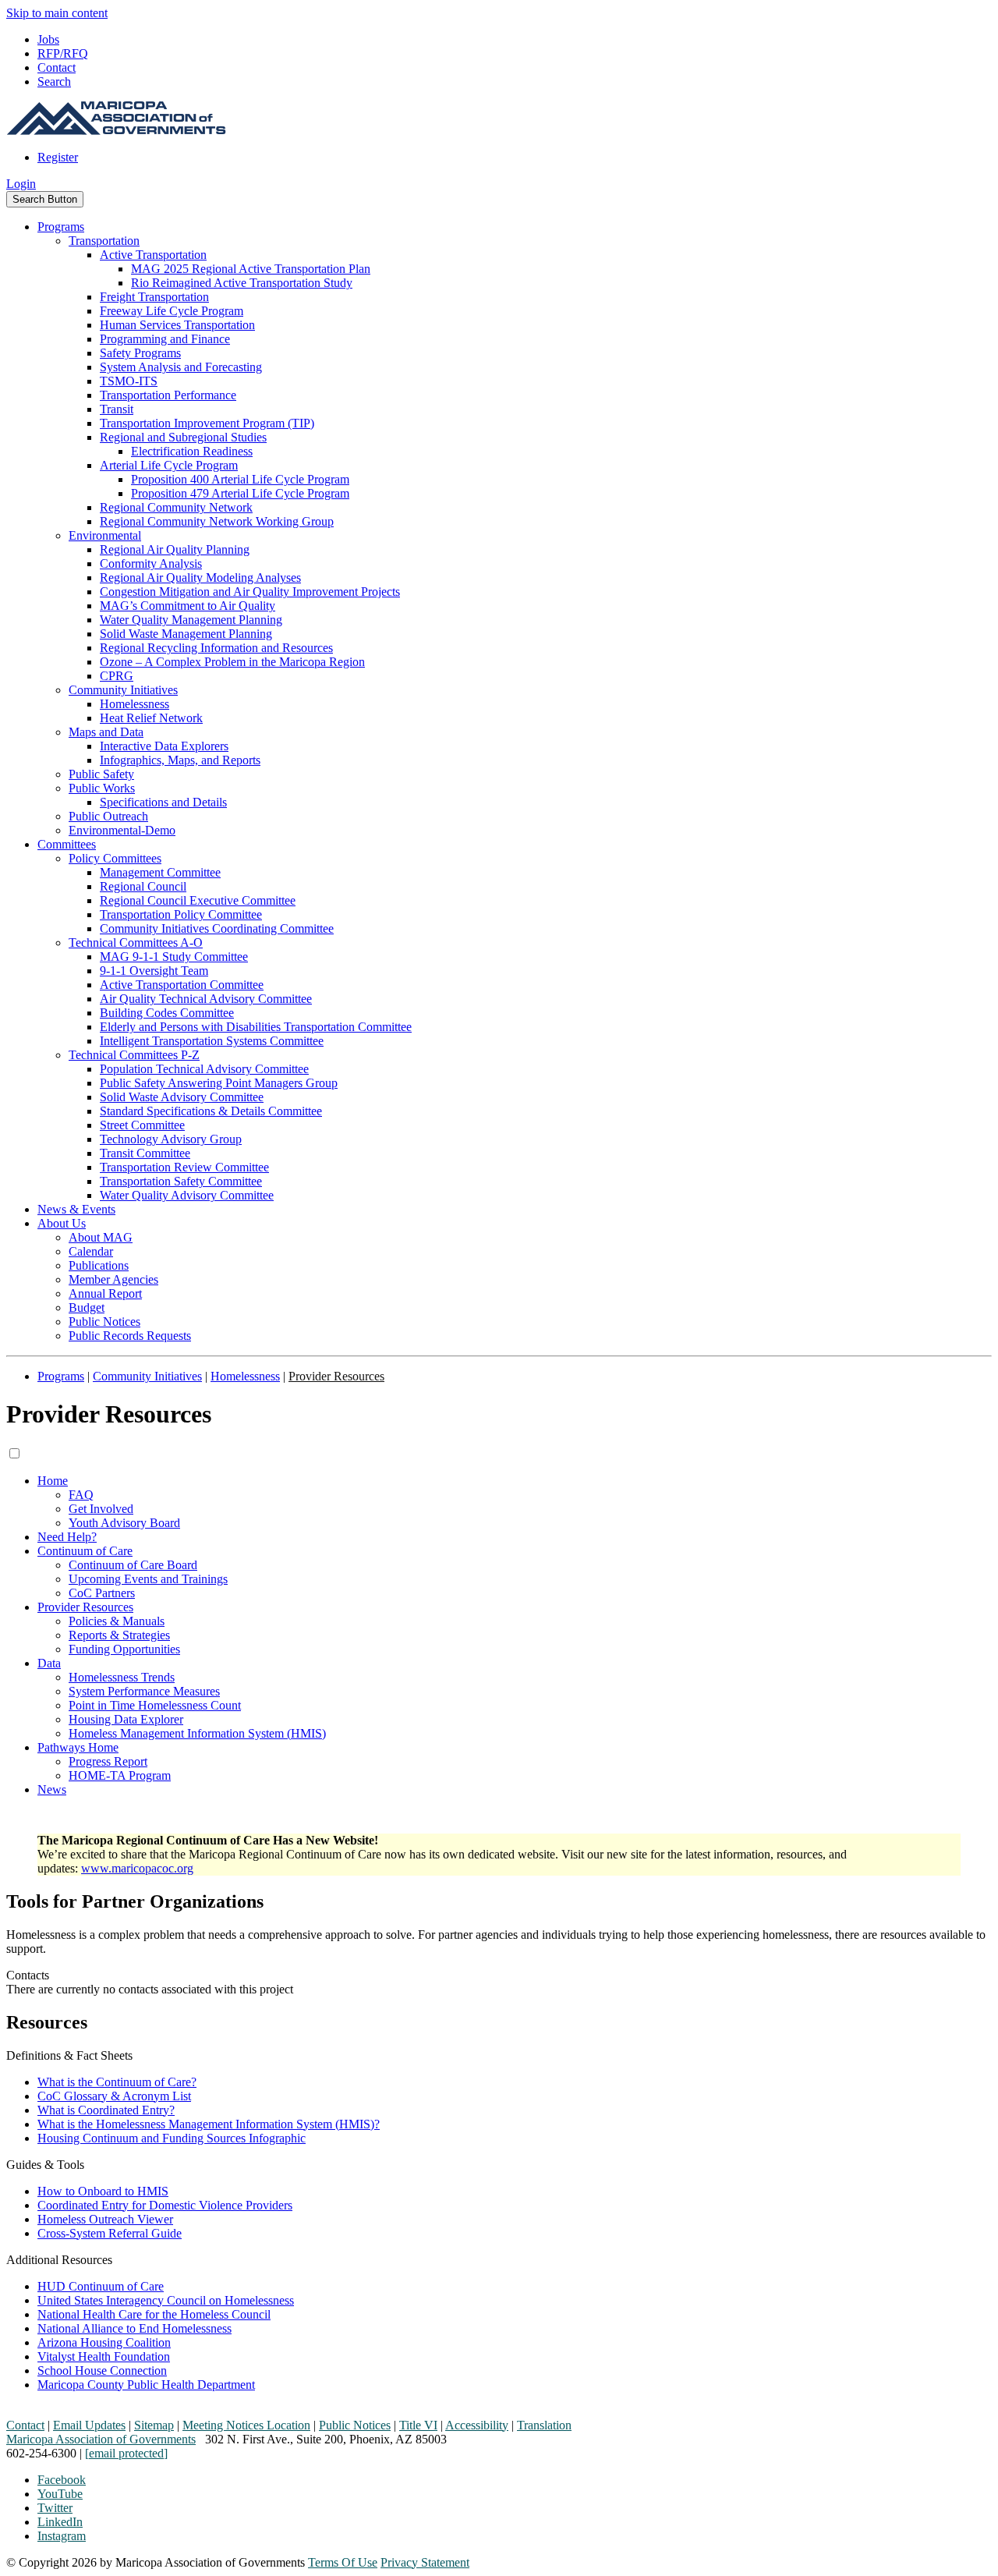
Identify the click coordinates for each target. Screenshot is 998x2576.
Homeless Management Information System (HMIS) (197, 1733)
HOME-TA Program (120, 1775)
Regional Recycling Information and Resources (216, 648)
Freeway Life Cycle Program (172, 311)
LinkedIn (60, 2522)
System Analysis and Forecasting (181, 367)
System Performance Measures (144, 1691)
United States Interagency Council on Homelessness (166, 2300)
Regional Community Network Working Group (217, 521)
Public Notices (104, 1322)
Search (54, 81)
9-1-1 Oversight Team (154, 971)
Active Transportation (153, 255)
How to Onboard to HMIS (103, 2191)
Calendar (91, 1251)
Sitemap (154, 2425)
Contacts (28, 1975)
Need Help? (67, 1537)
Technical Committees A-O (136, 943)
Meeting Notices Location (246, 2425)
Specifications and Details (163, 802)
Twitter (55, 2508)
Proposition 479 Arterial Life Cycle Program (240, 493)
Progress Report (108, 1761)
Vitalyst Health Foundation (104, 2356)
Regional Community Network (176, 507)
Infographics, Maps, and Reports (180, 760)
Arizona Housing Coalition (104, 2342)
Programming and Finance (165, 339)
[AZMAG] (116, 131)
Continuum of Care (85, 1551)
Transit (117, 409)
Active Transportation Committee (182, 985)
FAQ (81, 1495)
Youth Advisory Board (124, 1523)
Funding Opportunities (124, 1649)
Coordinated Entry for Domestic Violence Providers (165, 2205)
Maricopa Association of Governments (101, 2439)
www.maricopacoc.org (137, 1868)
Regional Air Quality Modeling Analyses (200, 578)
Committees (67, 844)
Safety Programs (140, 353)
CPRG (117, 676)
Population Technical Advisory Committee (204, 1069)
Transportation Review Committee (184, 1167)
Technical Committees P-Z (134, 1055)
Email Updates (89, 2425)
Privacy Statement (425, 2562)
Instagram (62, 2536)
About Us (62, 1223)
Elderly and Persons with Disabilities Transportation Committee (256, 1027)
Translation (544, 2425)
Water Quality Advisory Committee (187, 1195)
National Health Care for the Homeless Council (154, 2314)
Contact (57, 67)
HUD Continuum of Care (101, 2286)
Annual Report (105, 1293)
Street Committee (142, 1125)
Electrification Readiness (192, 451)
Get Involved (101, 1509)
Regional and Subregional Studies (183, 437)
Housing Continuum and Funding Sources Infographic (172, 2138)
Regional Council (143, 886)
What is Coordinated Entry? (106, 2110)
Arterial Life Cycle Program (169, 465)
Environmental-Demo (122, 830)
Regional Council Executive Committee (198, 900)
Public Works (102, 788)
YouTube (60, 2494)
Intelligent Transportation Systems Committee (212, 1041)
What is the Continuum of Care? (117, 2082)
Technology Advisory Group (171, 1139)
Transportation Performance (168, 395)
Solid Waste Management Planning (186, 634)
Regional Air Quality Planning (175, 549)
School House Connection (102, 2370)
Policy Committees (115, 858)
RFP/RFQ (63, 53)
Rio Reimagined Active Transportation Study (242, 283)
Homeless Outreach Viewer (105, 2219)
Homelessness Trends (122, 1677)
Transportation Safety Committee (181, 1181)
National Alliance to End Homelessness (134, 2328)
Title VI (418, 2425)
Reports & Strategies (119, 1635)
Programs (61, 227)
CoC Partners (102, 1593)
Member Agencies (113, 1279)
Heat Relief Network (151, 718)
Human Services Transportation (177, 325)
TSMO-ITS (129, 381)
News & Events (76, 1209)
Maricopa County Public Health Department (146, 2385)
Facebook (62, 2480)
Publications (99, 1265)
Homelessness (134, 704)
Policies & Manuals (117, 1621)
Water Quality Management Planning (191, 620)
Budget (87, 1307)
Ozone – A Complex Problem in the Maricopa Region (232, 662)
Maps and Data (106, 732)
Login (21, 184)
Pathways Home (78, 1747)
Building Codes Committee (167, 1013)
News (52, 1789)
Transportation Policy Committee (181, 914)
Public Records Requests (130, 1336)
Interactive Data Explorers (164, 746)
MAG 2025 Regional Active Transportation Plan (251, 269)
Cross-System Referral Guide (110, 2233)
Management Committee (160, 872)
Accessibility (477, 2425)
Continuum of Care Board (133, 1565)
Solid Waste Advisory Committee (182, 1097)
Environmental (105, 535)
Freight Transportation (154, 297)
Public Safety (101, 774)
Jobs (48, 39)
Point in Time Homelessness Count (155, 1705)
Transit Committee (145, 1153)
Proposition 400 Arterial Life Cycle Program (240, 479)
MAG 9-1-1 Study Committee (174, 957)
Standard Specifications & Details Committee (211, 1111)
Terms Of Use (343, 2562)
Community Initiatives (123, 690)
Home (53, 1481)
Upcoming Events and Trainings (148, 1579)
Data (49, 1663)
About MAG (101, 1237)
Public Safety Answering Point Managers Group (219, 1083)
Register (58, 157)
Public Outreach (108, 816)
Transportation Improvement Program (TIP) (207, 423)
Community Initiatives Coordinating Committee (217, 928)
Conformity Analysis (151, 563)
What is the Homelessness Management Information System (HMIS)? (209, 2124)
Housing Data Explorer (126, 1719)
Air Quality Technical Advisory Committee (206, 999)
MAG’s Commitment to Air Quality (188, 606)
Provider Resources (85, 1607)
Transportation (104, 241)
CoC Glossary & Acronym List (114, 2096)
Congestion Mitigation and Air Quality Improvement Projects (250, 592)
